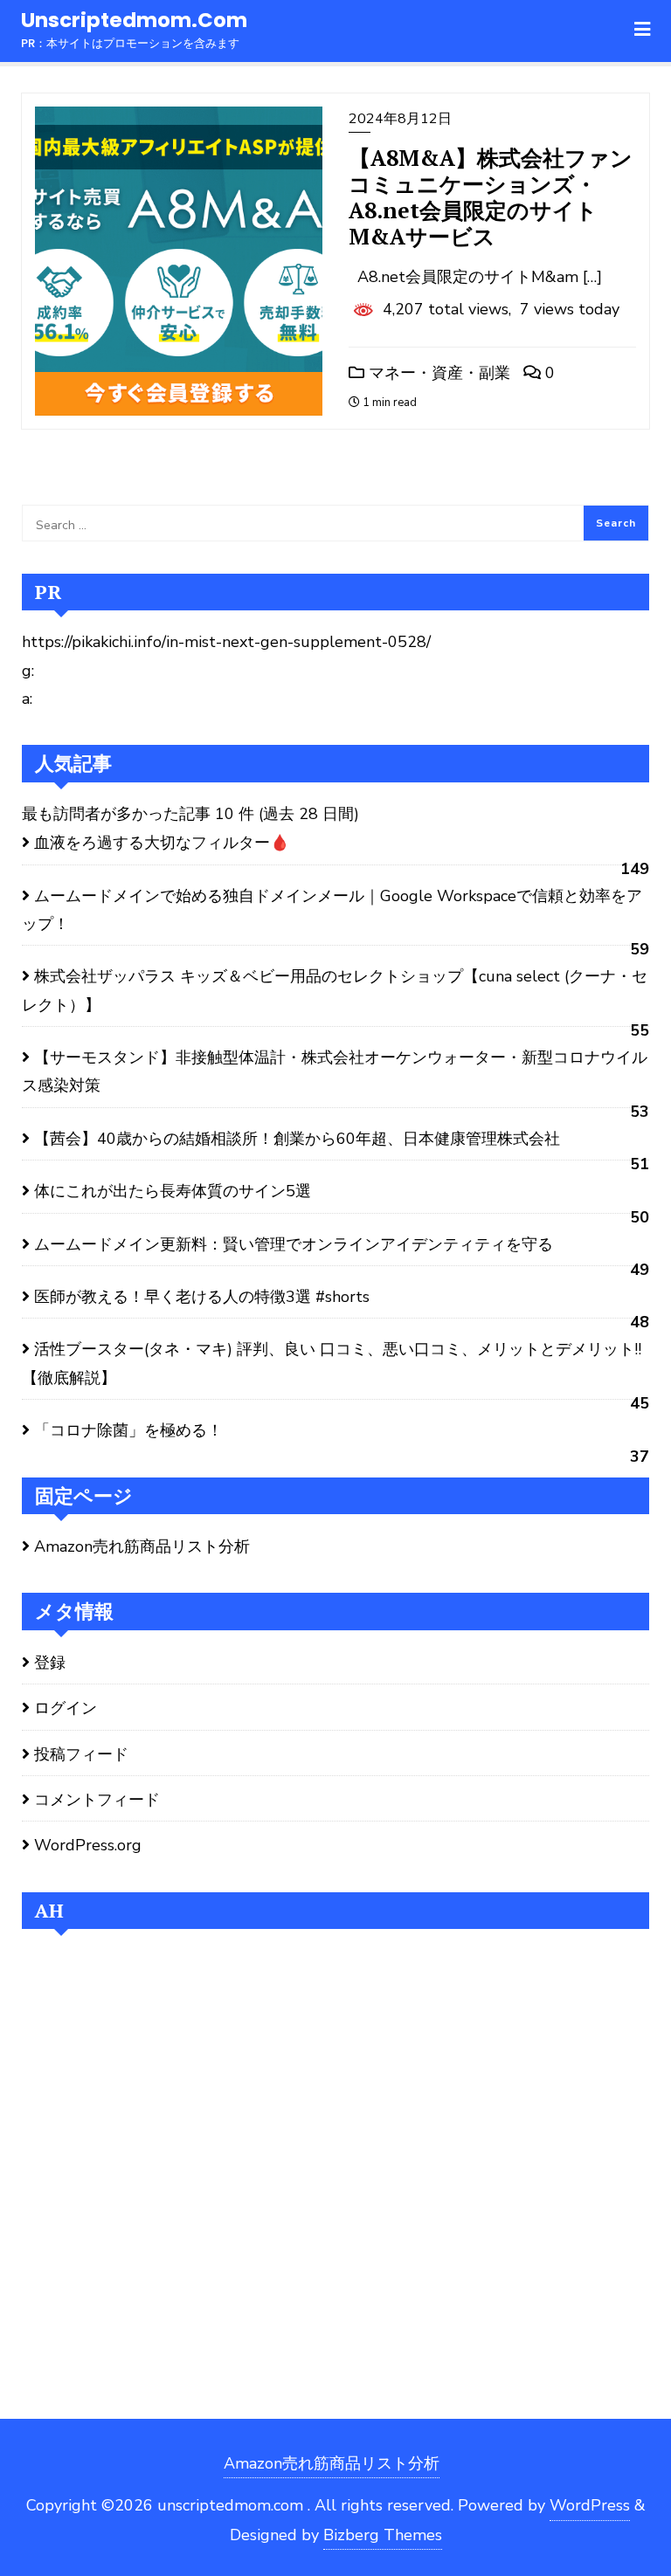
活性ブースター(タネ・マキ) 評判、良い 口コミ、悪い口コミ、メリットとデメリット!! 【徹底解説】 (332, 1363)
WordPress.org (88, 1845)
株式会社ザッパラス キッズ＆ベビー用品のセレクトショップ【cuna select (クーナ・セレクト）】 (335, 990)
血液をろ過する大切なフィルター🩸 (162, 843)
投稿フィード (81, 1754)
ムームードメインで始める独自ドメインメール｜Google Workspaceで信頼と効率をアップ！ (332, 910)
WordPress (590, 2505)
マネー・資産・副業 (437, 373)
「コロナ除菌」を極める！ (128, 1430)
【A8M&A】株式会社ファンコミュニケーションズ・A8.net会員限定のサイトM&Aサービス (491, 197)
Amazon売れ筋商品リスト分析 (142, 1546)
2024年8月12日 (400, 119)
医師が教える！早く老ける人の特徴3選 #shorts (202, 1297)
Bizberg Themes (383, 2535)
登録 (50, 1663)
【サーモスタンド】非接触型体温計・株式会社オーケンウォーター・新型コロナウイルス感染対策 (335, 1071)
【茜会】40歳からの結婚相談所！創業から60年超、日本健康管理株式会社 (297, 1139)
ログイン (66, 1708)
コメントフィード (97, 1800)
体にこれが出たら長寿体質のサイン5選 (173, 1191)
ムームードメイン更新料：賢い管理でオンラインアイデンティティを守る (294, 1244)
